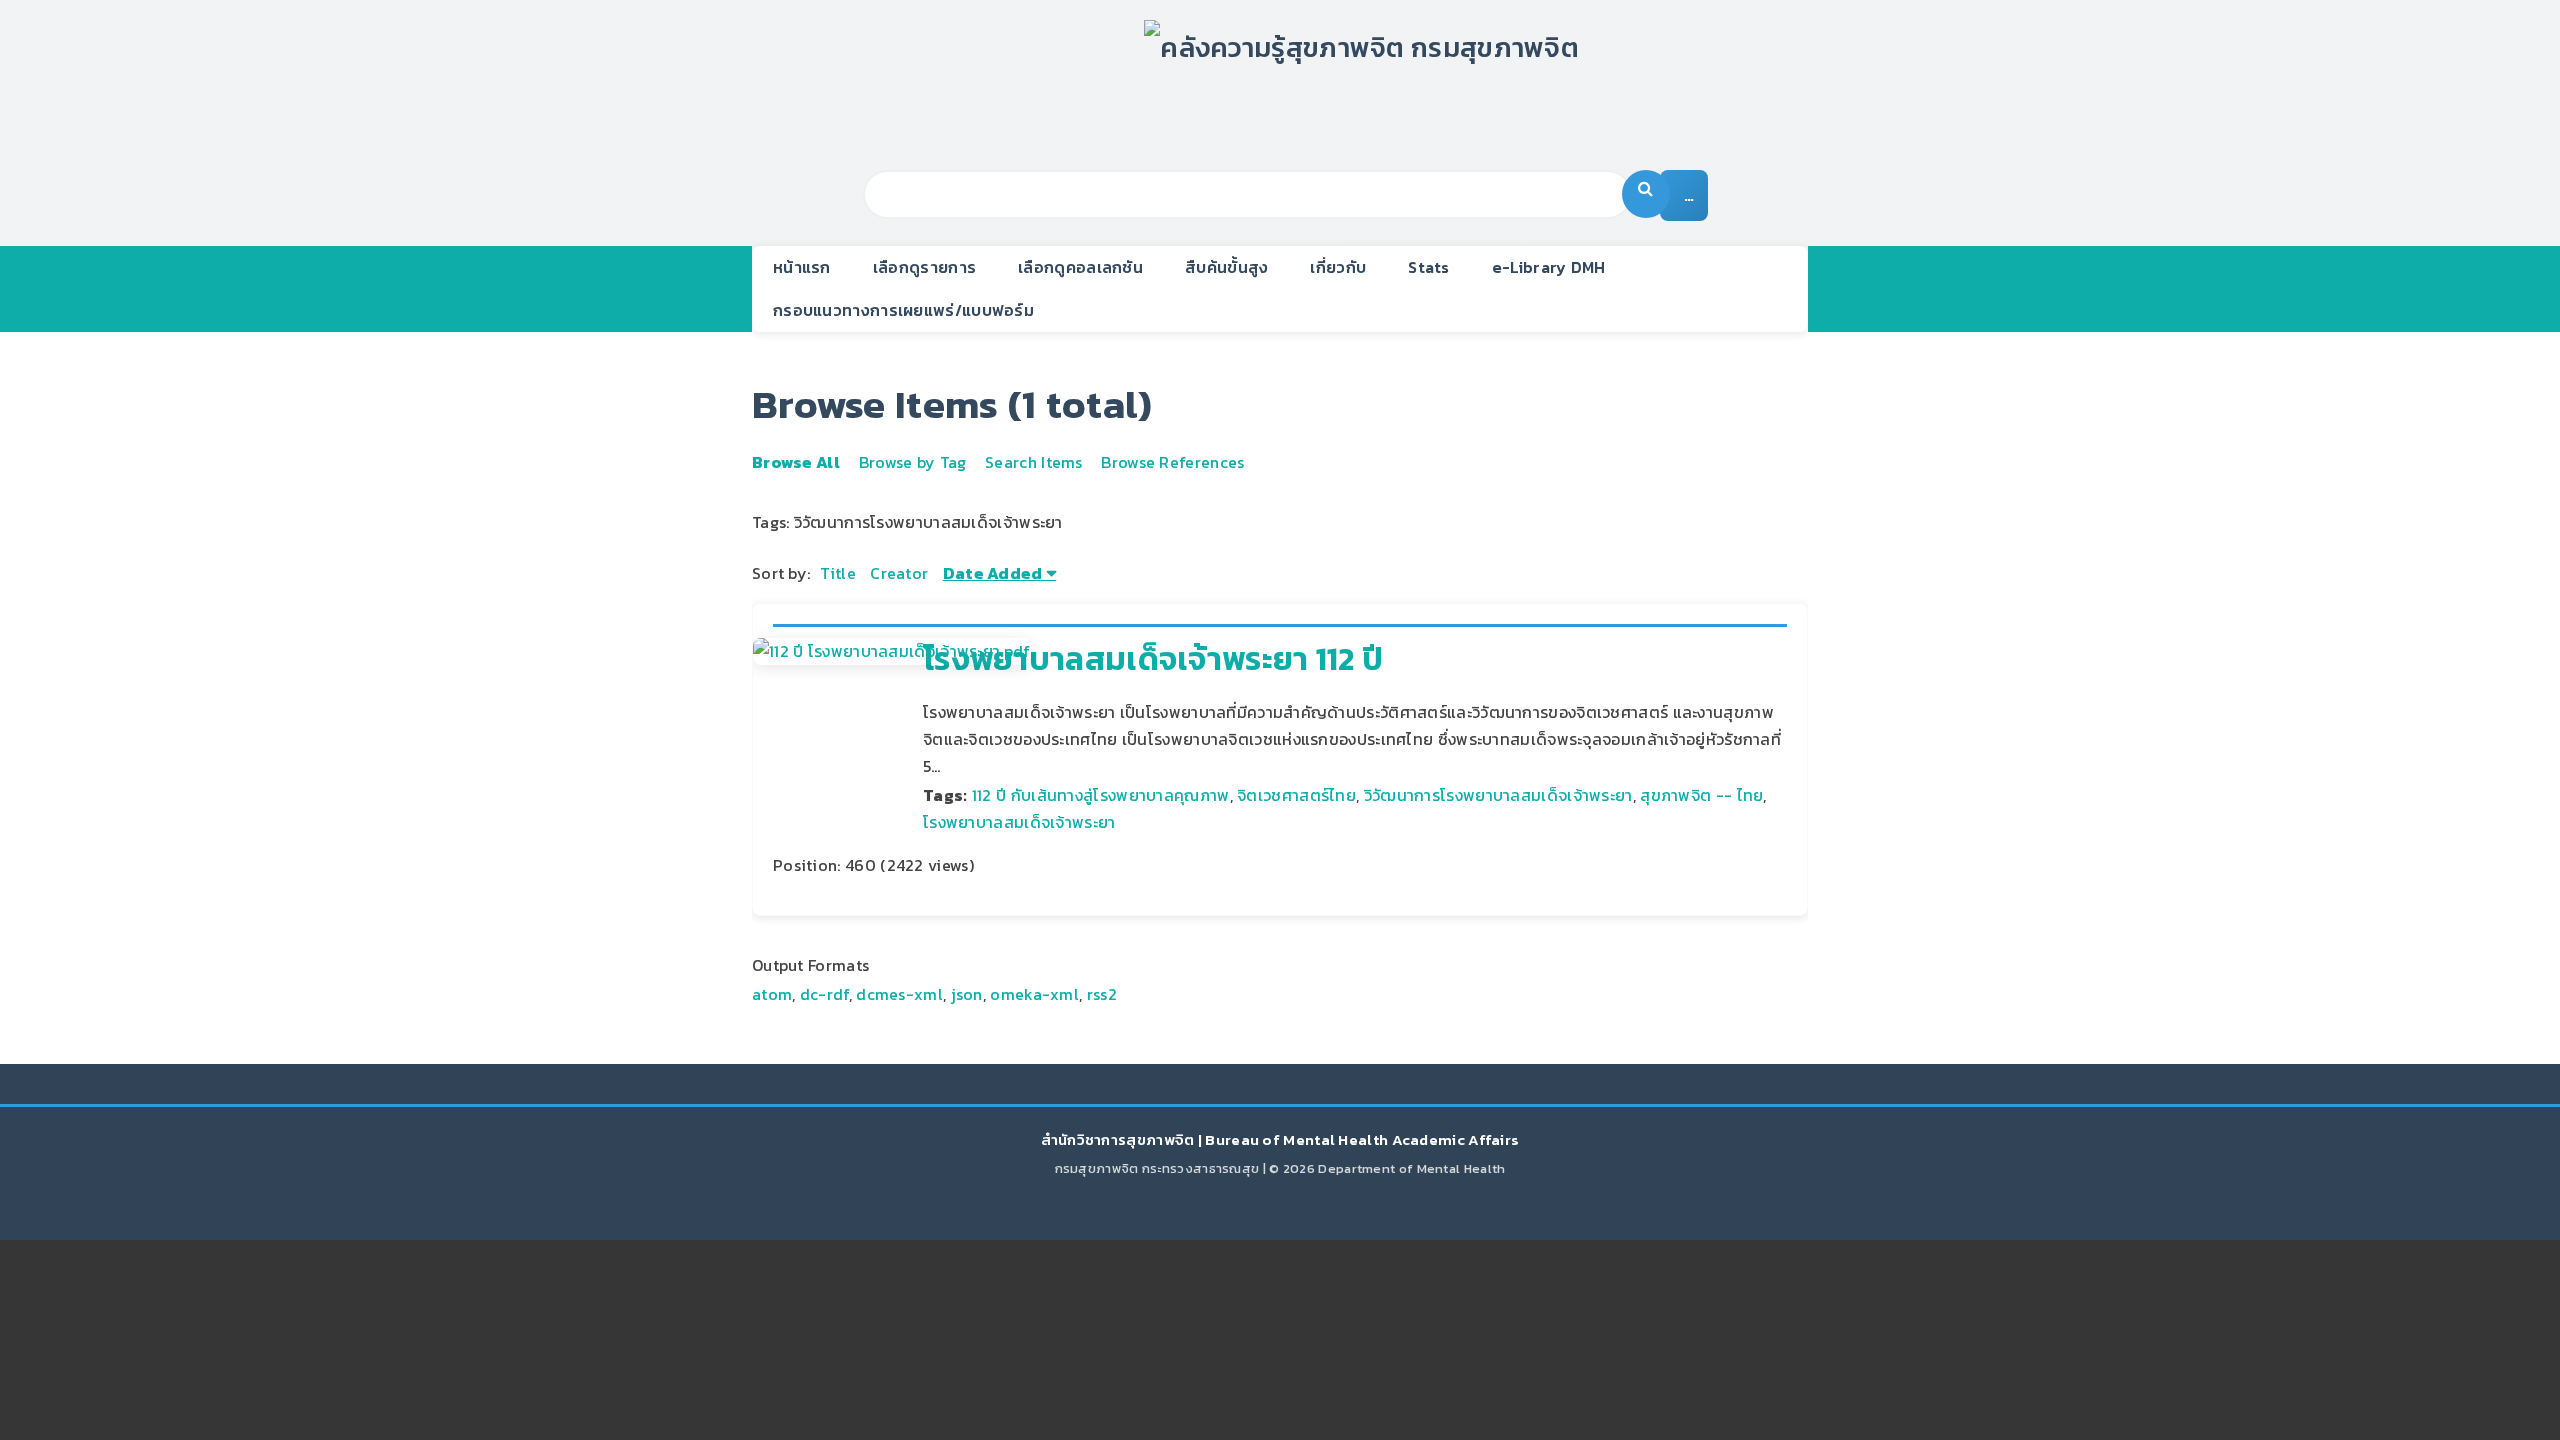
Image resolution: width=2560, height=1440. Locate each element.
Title (838, 573)
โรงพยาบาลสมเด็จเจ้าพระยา (1019, 822)
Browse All (796, 462)
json (967, 994)
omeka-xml (1034, 994)
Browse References (1172, 462)
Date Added (993, 573)
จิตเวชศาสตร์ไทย (1296, 795)
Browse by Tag (913, 462)
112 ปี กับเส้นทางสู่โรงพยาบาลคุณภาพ (1101, 795)
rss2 (1102, 994)
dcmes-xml (899, 994)
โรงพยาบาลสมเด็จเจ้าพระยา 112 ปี (1153, 659)
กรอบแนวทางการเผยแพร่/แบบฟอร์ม (903, 310)
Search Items (1034, 462)
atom (772, 994)
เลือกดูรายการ (924, 267)
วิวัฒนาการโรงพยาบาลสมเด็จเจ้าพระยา (1498, 795)
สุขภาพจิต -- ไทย (1701, 795)
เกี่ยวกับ (1338, 267)
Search (1646, 194)
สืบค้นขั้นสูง (1226, 267)
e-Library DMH (1549, 267)
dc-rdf (824, 994)
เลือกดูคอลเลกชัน (1080, 267)
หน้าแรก (802, 267)
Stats (1429, 267)
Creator (899, 573)
